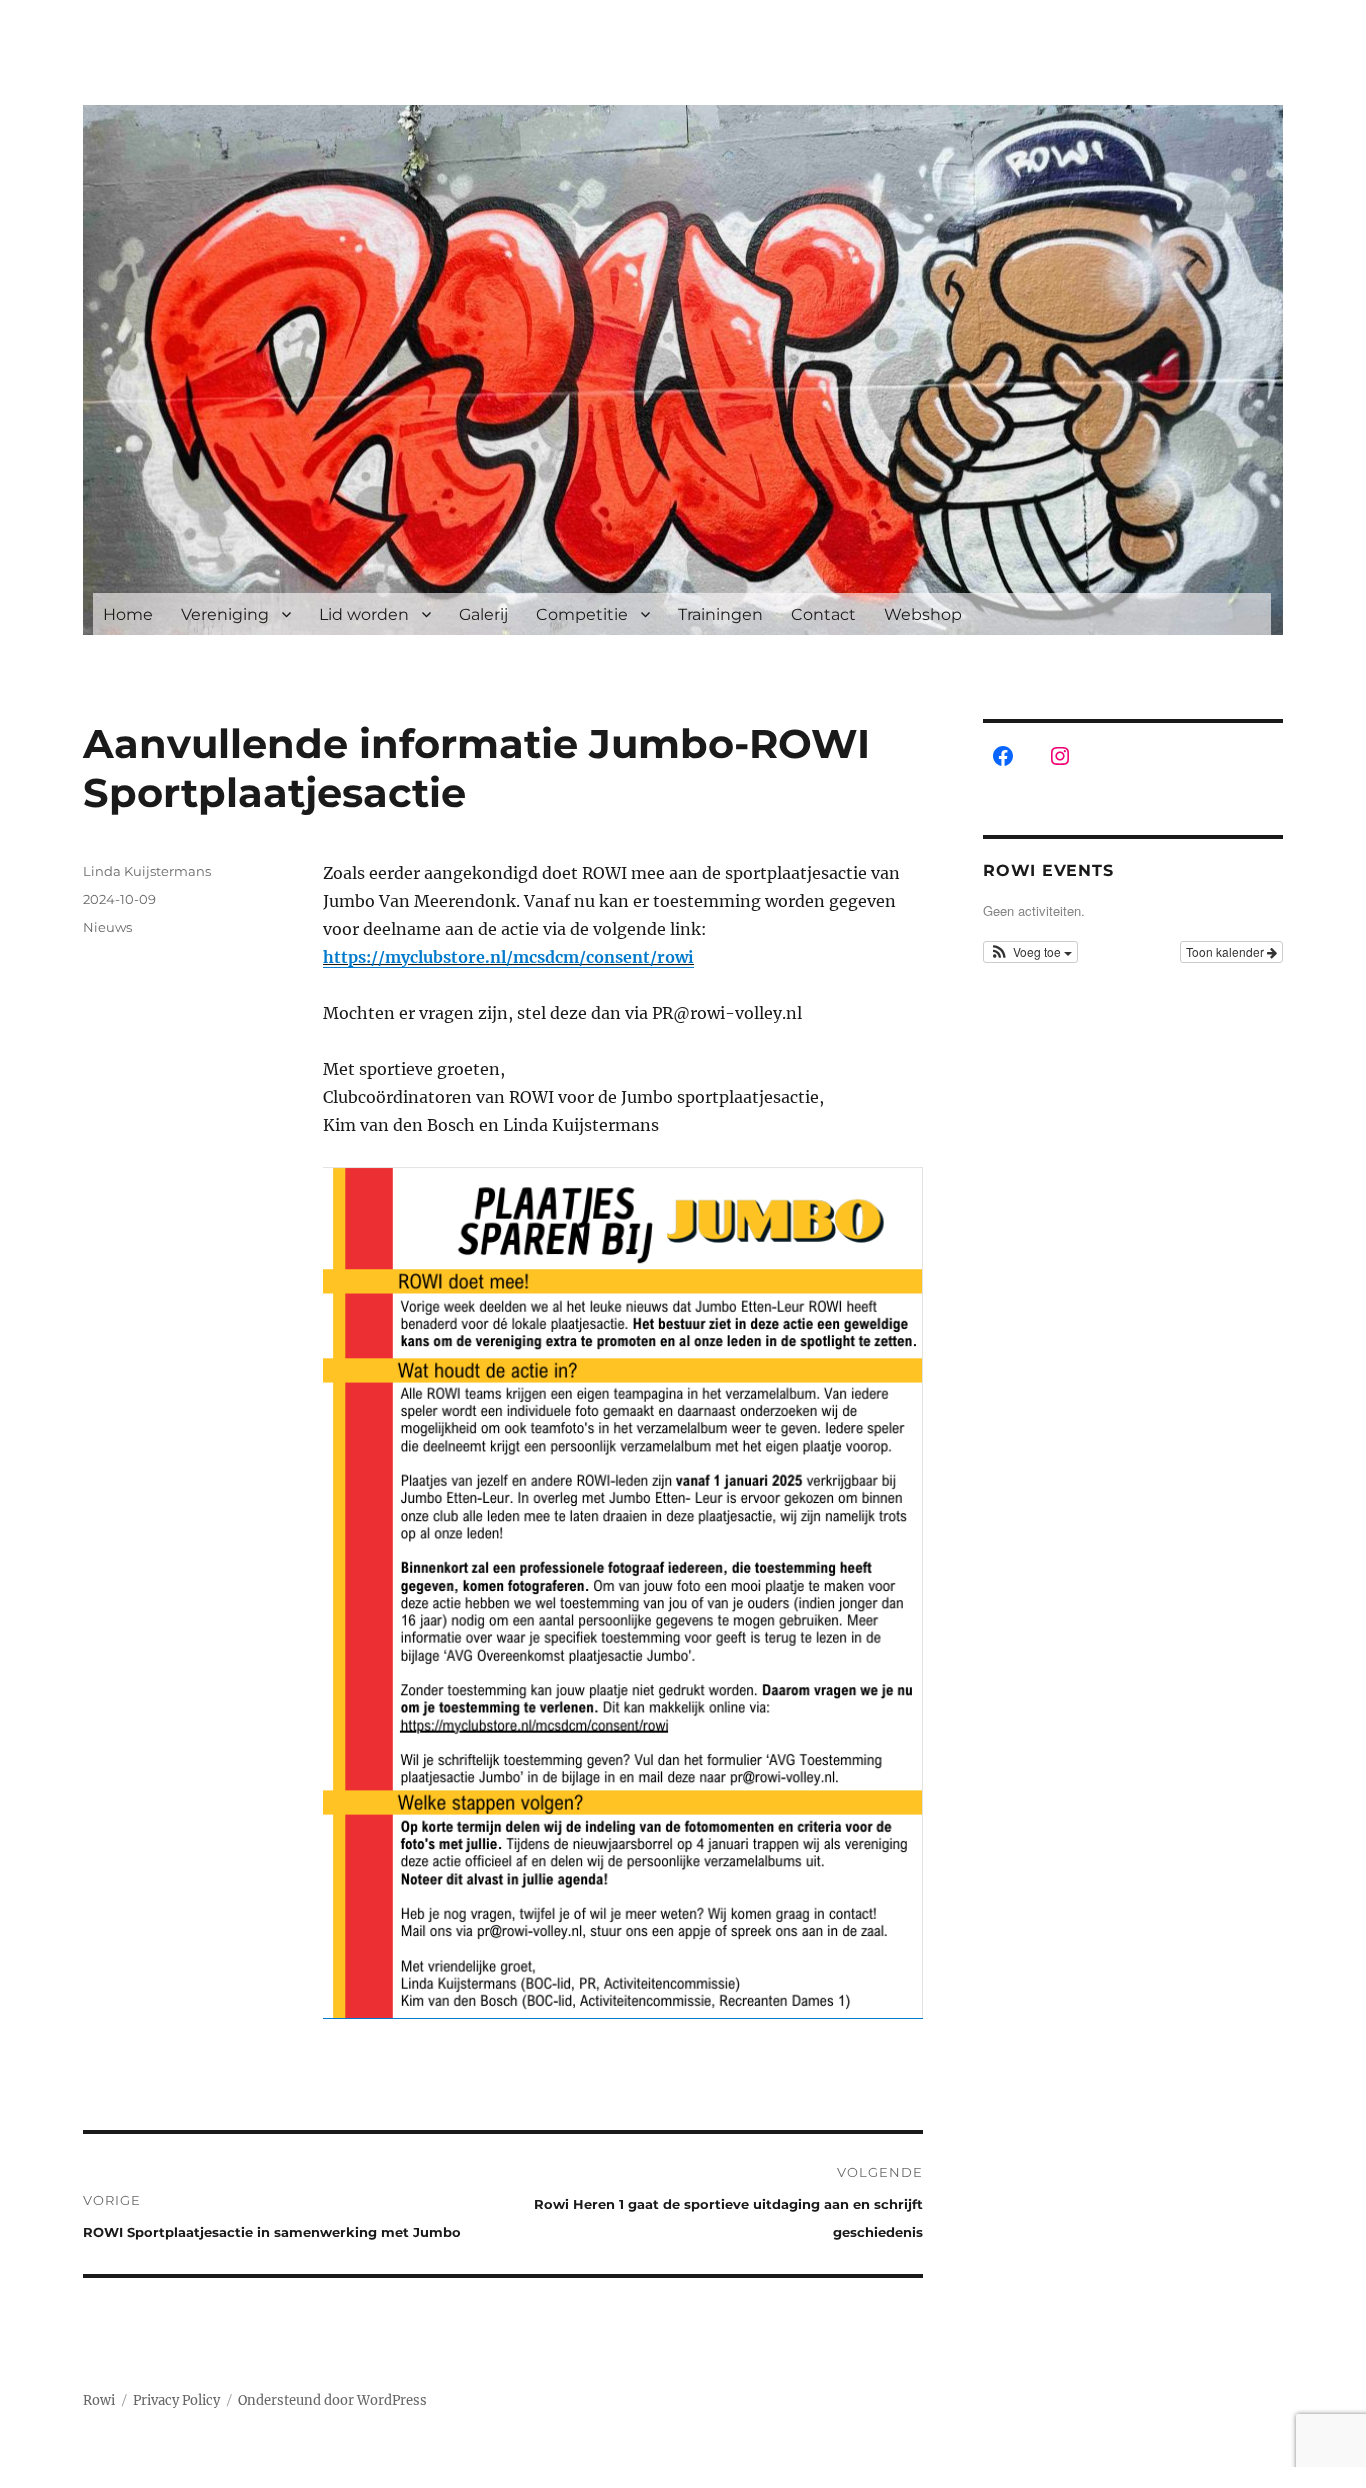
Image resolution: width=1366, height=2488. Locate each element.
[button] (1030, 952)
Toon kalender (1226, 951)
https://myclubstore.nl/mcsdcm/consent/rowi (508, 957)
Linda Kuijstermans (147, 871)
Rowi (99, 2400)
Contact (823, 614)
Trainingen (720, 614)
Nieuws (107, 927)
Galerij (483, 614)
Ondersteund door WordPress (332, 2400)
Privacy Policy (176, 2400)
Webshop (923, 614)
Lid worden (364, 614)
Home (128, 614)
